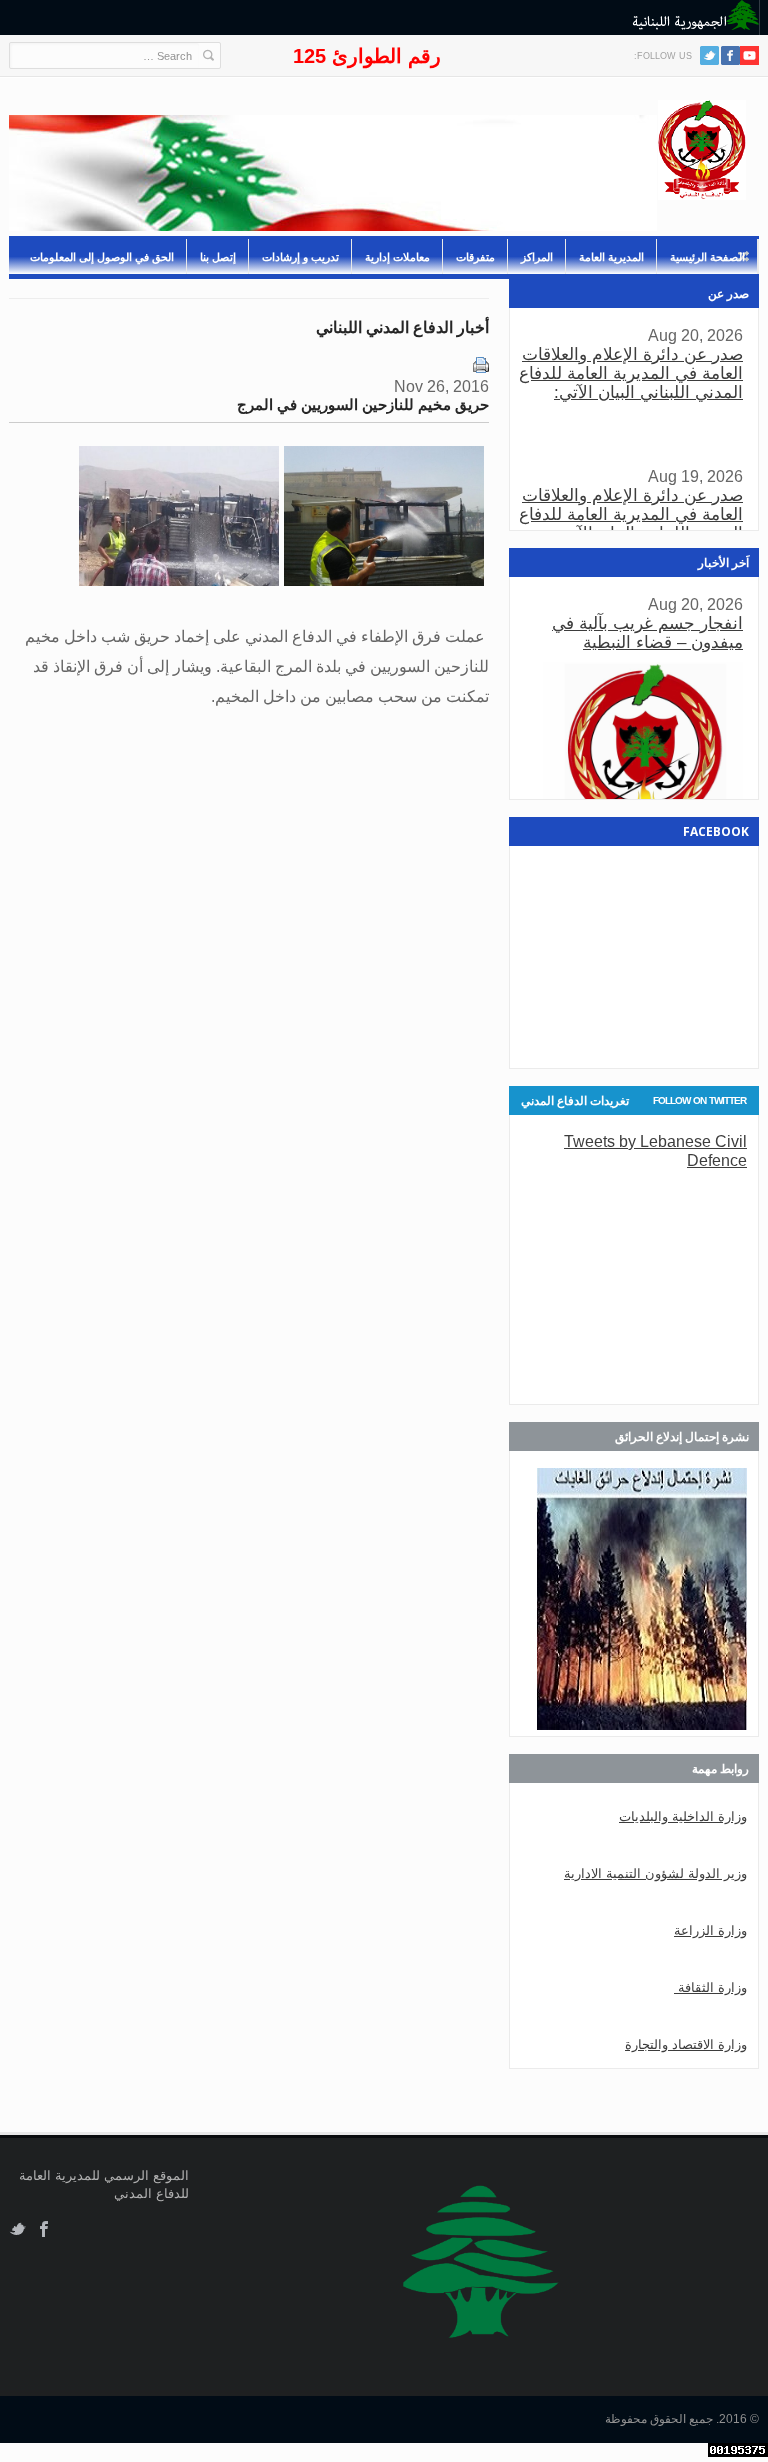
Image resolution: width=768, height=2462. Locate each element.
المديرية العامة (611, 257)
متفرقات (475, 257)
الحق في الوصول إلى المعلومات (102, 257)
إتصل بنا (218, 257)
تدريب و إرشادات (300, 257)
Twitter (709, 55)
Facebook (44, 2229)
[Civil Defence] (702, 150)
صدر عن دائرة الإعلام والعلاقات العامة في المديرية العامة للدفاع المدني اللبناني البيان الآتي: (631, 373)
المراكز (537, 257)
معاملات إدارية (397, 257)
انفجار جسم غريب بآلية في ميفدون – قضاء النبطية (647, 633)
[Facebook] (730, 55)
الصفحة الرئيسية (707, 257)
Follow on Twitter (699, 1100)
